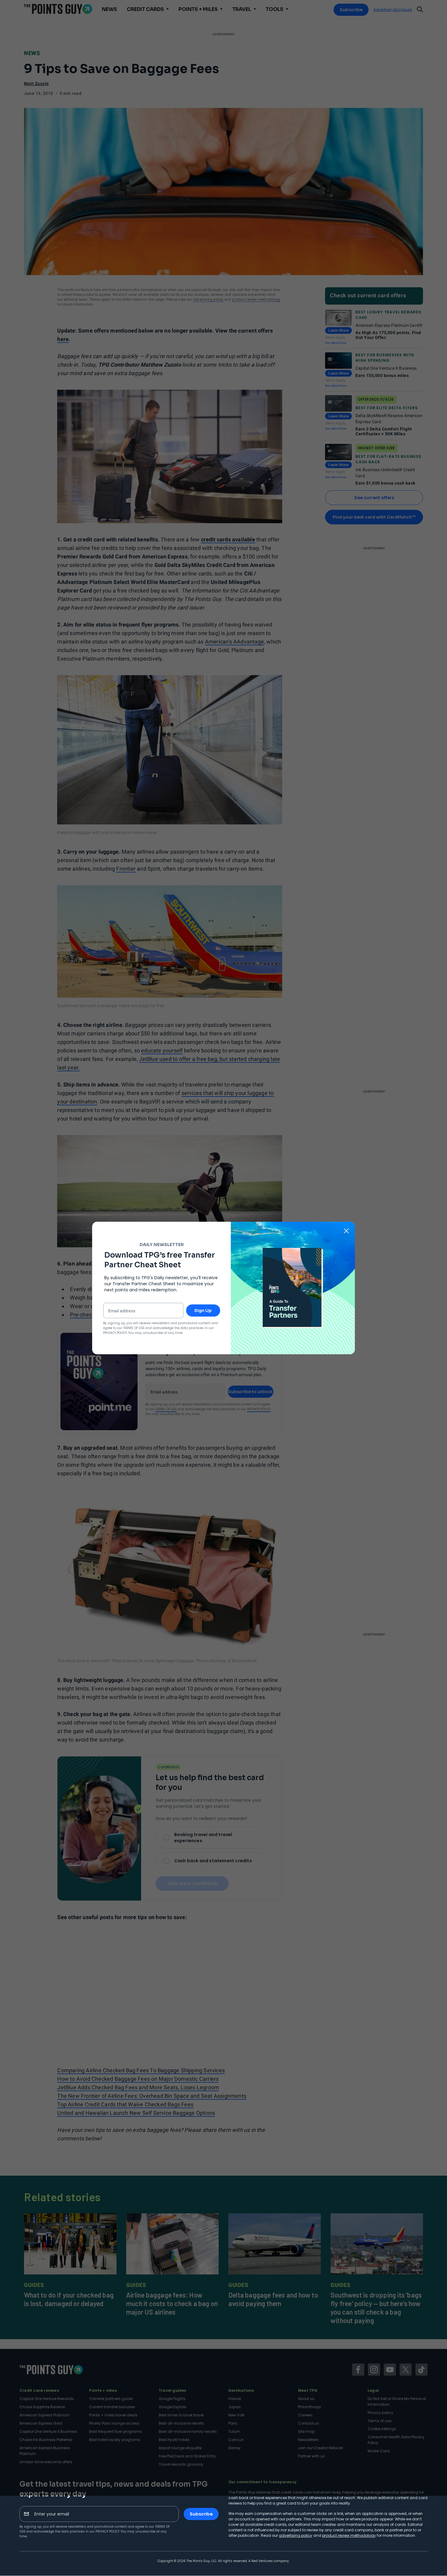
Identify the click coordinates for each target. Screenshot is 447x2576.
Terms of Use (134, 1328)
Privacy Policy (107, 2531)
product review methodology (349, 2535)
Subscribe (201, 2514)
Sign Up (203, 1310)
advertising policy (296, 2535)
